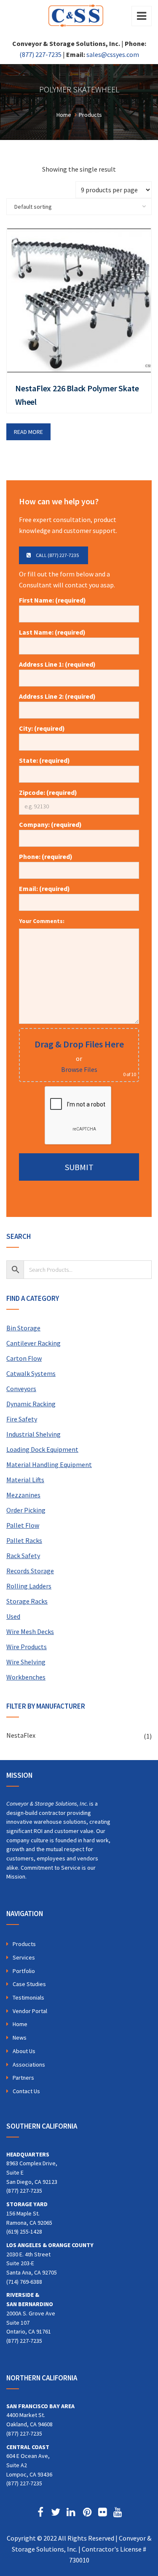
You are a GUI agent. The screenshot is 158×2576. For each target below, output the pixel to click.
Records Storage (30, 1571)
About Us (24, 2051)
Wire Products (27, 1647)
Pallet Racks (24, 1540)
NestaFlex (21, 1735)
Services (24, 1957)
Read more (28, 432)
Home (20, 2024)
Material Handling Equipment (49, 1464)
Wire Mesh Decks (30, 1631)
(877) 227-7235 (40, 54)
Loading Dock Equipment (42, 1449)
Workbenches (26, 1677)
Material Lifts (25, 1480)
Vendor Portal (30, 2011)
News (20, 2038)
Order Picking (26, 1510)
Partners (23, 2078)
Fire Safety (22, 1419)
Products (24, 1944)
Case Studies (29, 1984)
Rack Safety (23, 1556)
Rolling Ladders (29, 1586)
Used (13, 1616)
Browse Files (79, 1069)
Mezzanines (23, 1495)
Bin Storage (23, 1328)
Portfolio (24, 1971)
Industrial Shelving (33, 1434)
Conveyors (21, 1389)
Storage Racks (27, 1601)
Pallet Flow (23, 1525)
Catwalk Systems (31, 1373)
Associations (29, 2065)
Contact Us (26, 2091)
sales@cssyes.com (113, 54)
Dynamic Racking (31, 1404)
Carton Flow (24, 1358)
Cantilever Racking (33, 1343)
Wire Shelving (26, 1662)
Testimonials (28, 1997)
